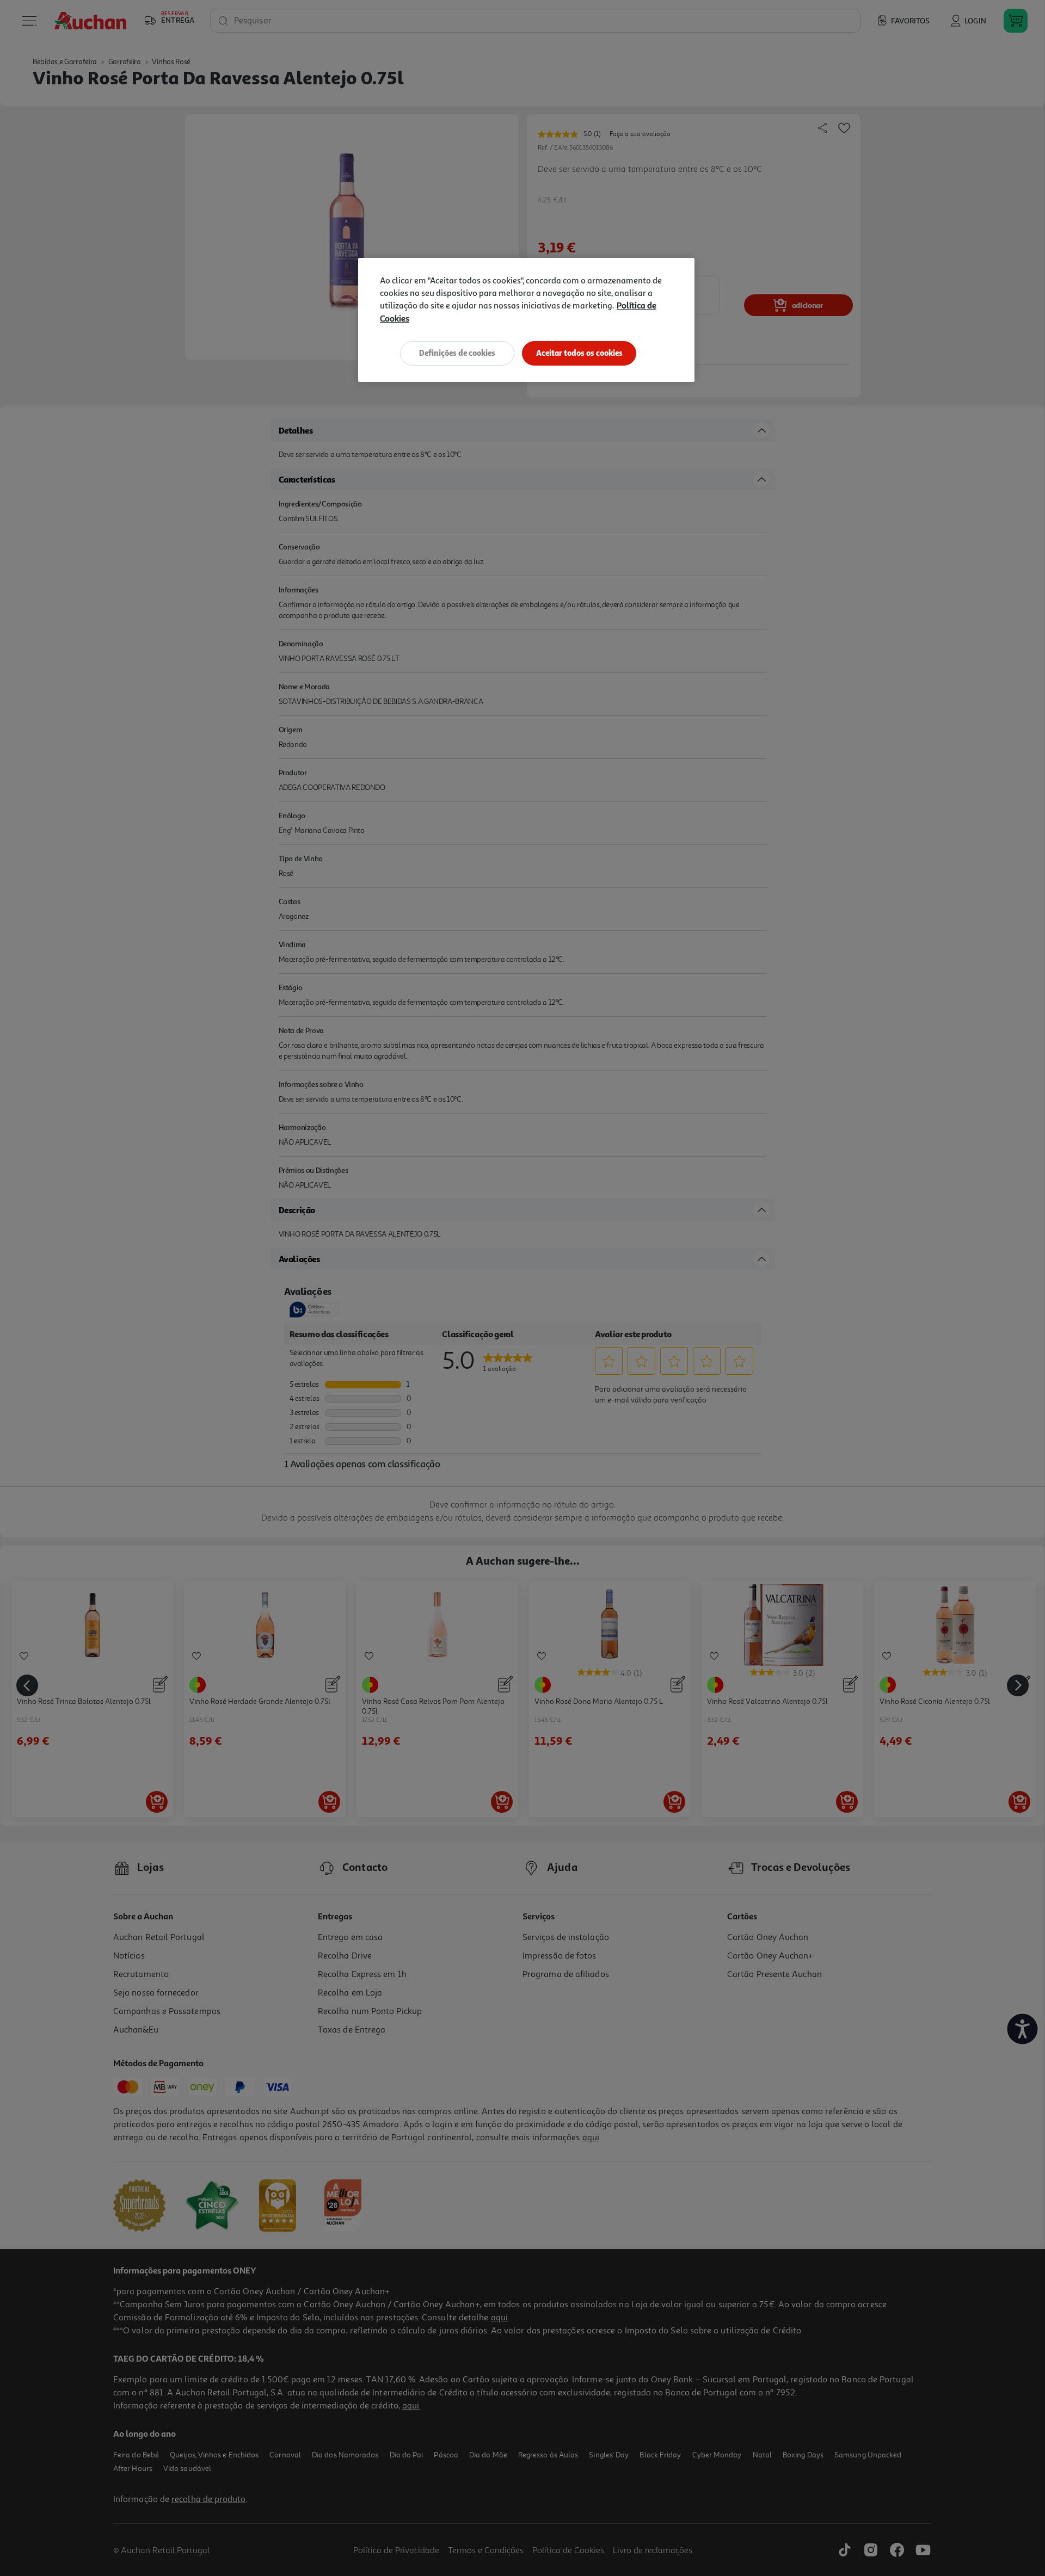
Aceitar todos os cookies (579, 353)
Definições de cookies (457, 353)
